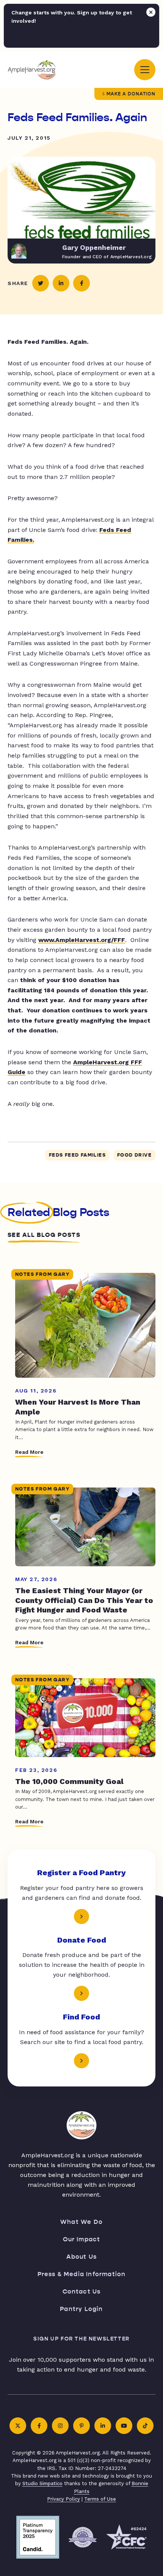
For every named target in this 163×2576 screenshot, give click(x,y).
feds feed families (77, 1155)
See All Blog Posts (44, 1235)
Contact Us (82, 2291)
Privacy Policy (63, 2499)
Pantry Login (81, 2309)
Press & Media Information (82, 2274)
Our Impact (82, 2239)
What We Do (81, 2222)
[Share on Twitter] (41, 283)
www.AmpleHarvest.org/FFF (82, 940)
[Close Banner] (151, 12)
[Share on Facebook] (81, 283)
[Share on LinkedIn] (61, 283)
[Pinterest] (81, 2426)
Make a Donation (131, 94)
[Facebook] (39, 2426)
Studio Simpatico (42, 2483)
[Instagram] (60, 2426)
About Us (82, 2257)
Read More (29, 1452)
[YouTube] (124, 2426)
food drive (134, 1155)
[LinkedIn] (103, 2426)
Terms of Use (100, 2499)
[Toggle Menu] (145, 70)
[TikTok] (145, 2426)
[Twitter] (18, 2426)
